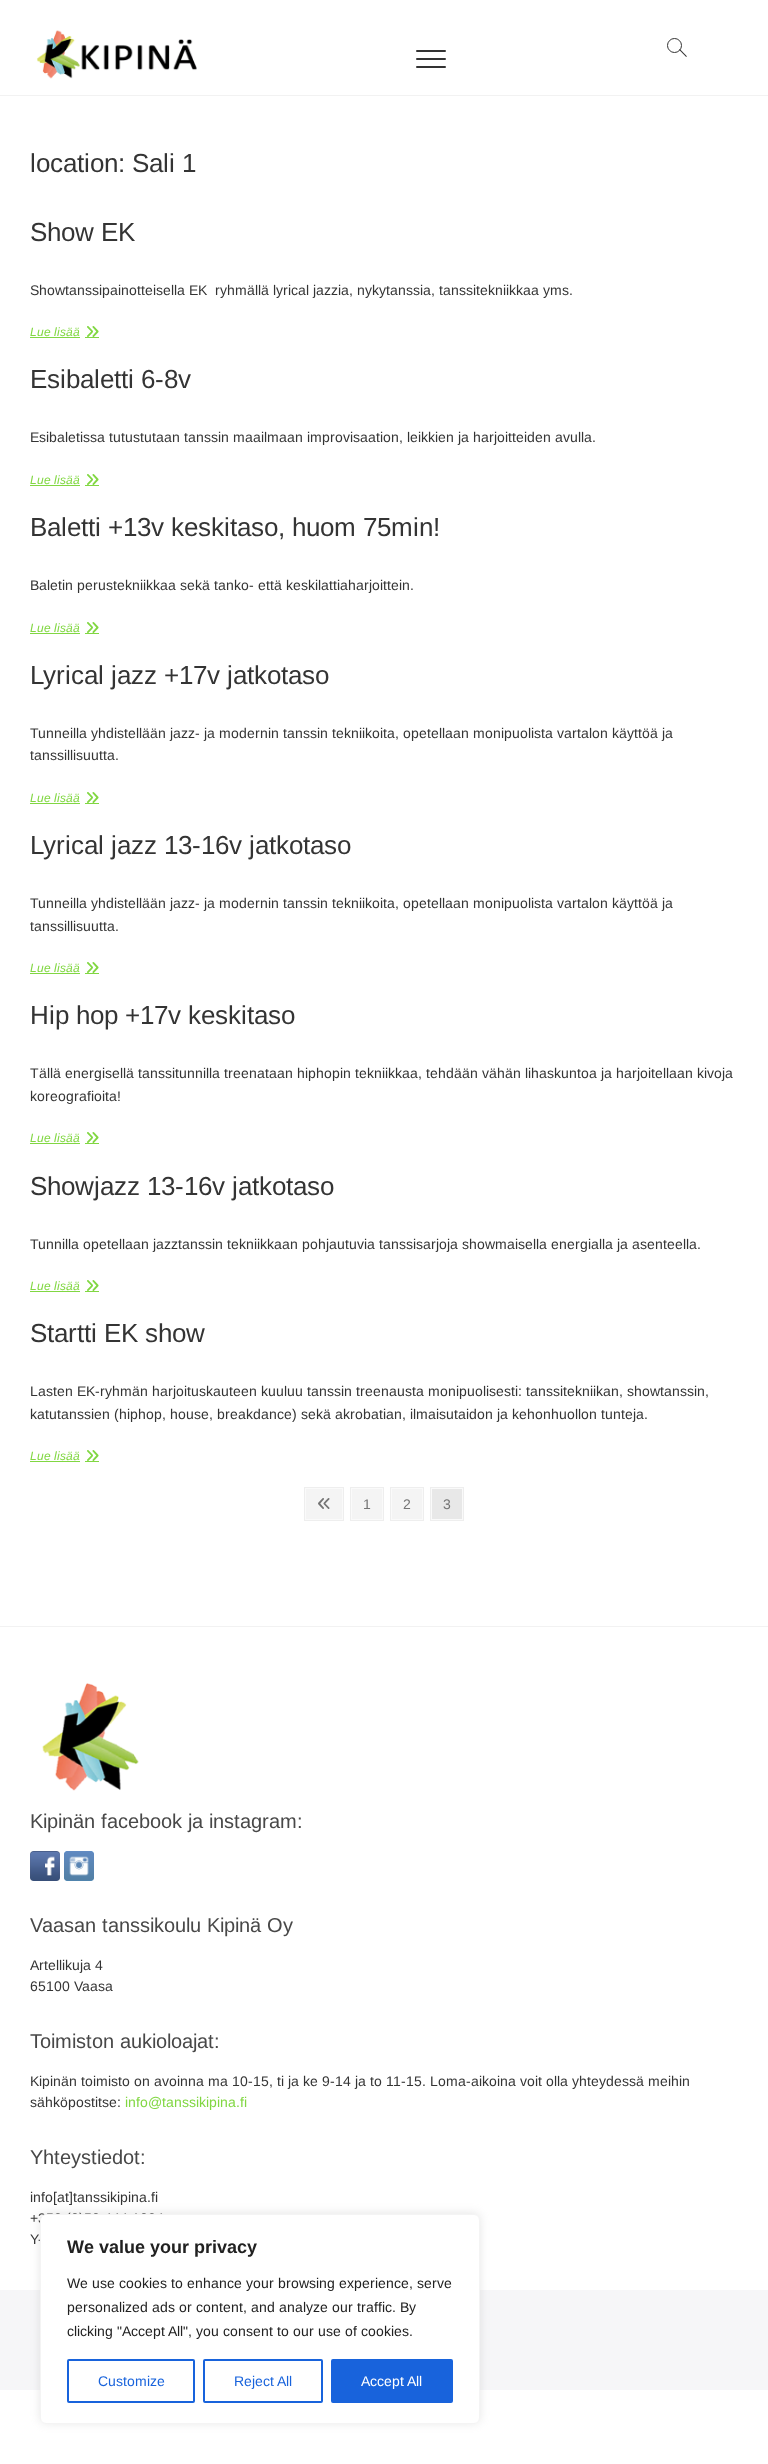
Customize (131, 2381)
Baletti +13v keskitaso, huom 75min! (235, 527)
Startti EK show (117, 1333)
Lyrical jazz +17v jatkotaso (179, 675)
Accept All (391, 2381)
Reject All (263, 2381)
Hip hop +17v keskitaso (162, 1015)
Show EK (82, 232)
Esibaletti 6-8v (110, 379)
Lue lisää (55, 332)
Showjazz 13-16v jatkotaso (182, 1186)
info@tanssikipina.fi (186, 2102)
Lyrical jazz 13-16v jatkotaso (190, 845)
